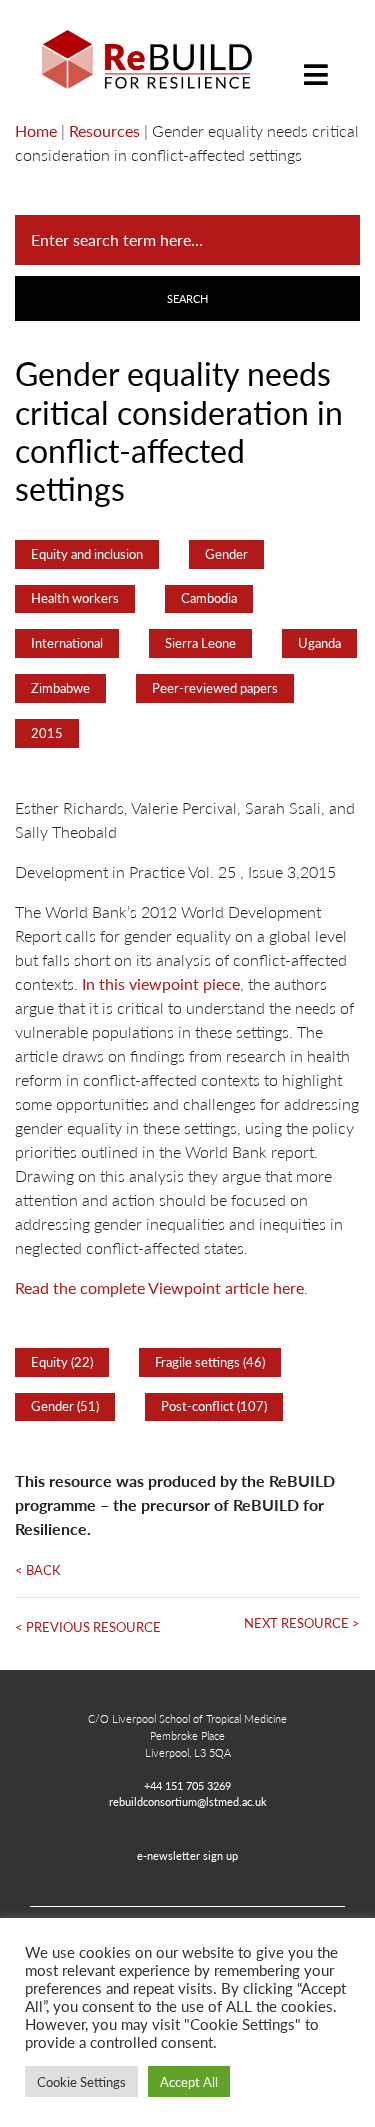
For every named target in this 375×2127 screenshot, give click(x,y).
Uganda (319, 643)
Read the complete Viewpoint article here (159, 1287)
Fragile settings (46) (210, 1362)
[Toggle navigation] (316, 59)
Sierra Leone (200, 643)
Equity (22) (62, 1362)
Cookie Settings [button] (81, 2081)
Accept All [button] (189, 2081)
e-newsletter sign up (187, 1855)
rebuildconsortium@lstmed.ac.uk (188, 1801)
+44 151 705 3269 (187, 1785)
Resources (104, 130)
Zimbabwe (60, 688)
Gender (226, 554)
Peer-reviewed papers (215, 688)
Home (36, 130)
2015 (47, 733)
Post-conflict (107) (214, 1406)
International (67, 643)
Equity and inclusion (87, 554)
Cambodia (209, 598)
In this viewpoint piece (161, 983)
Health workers (75, 598)
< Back (38, 1570)
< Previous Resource (88, 1627)
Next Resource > (302, 1623)
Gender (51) (65, 1406)
